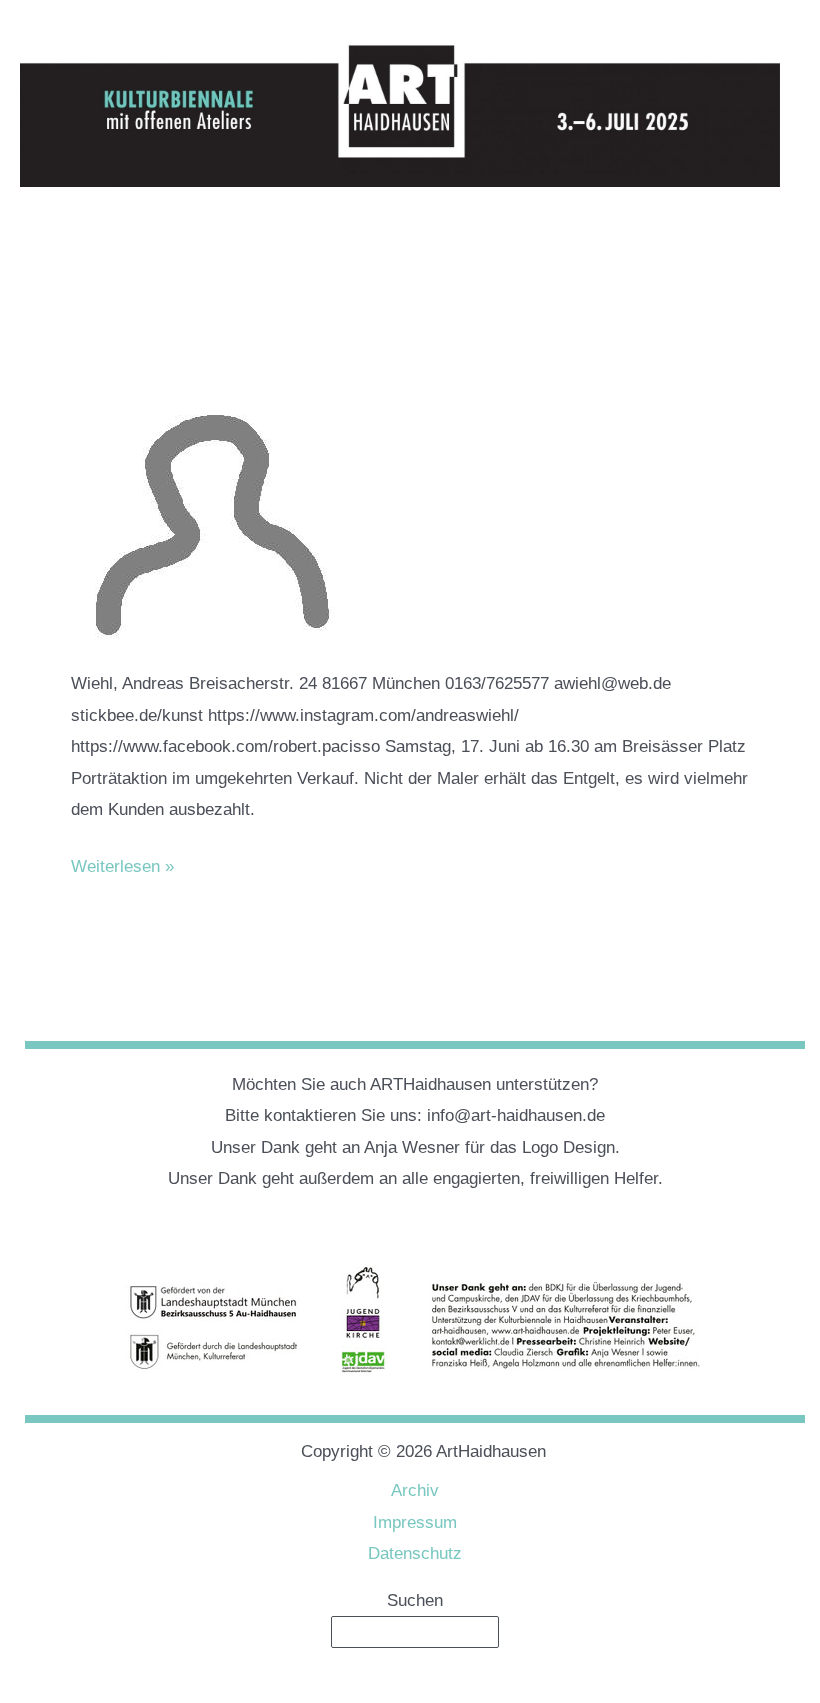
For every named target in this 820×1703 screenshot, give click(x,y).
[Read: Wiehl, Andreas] (221, 491)
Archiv (415, 1490)
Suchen (415, 1600)
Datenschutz (415, 1553)
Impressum (415, 1522)
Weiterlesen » (122, 869)
